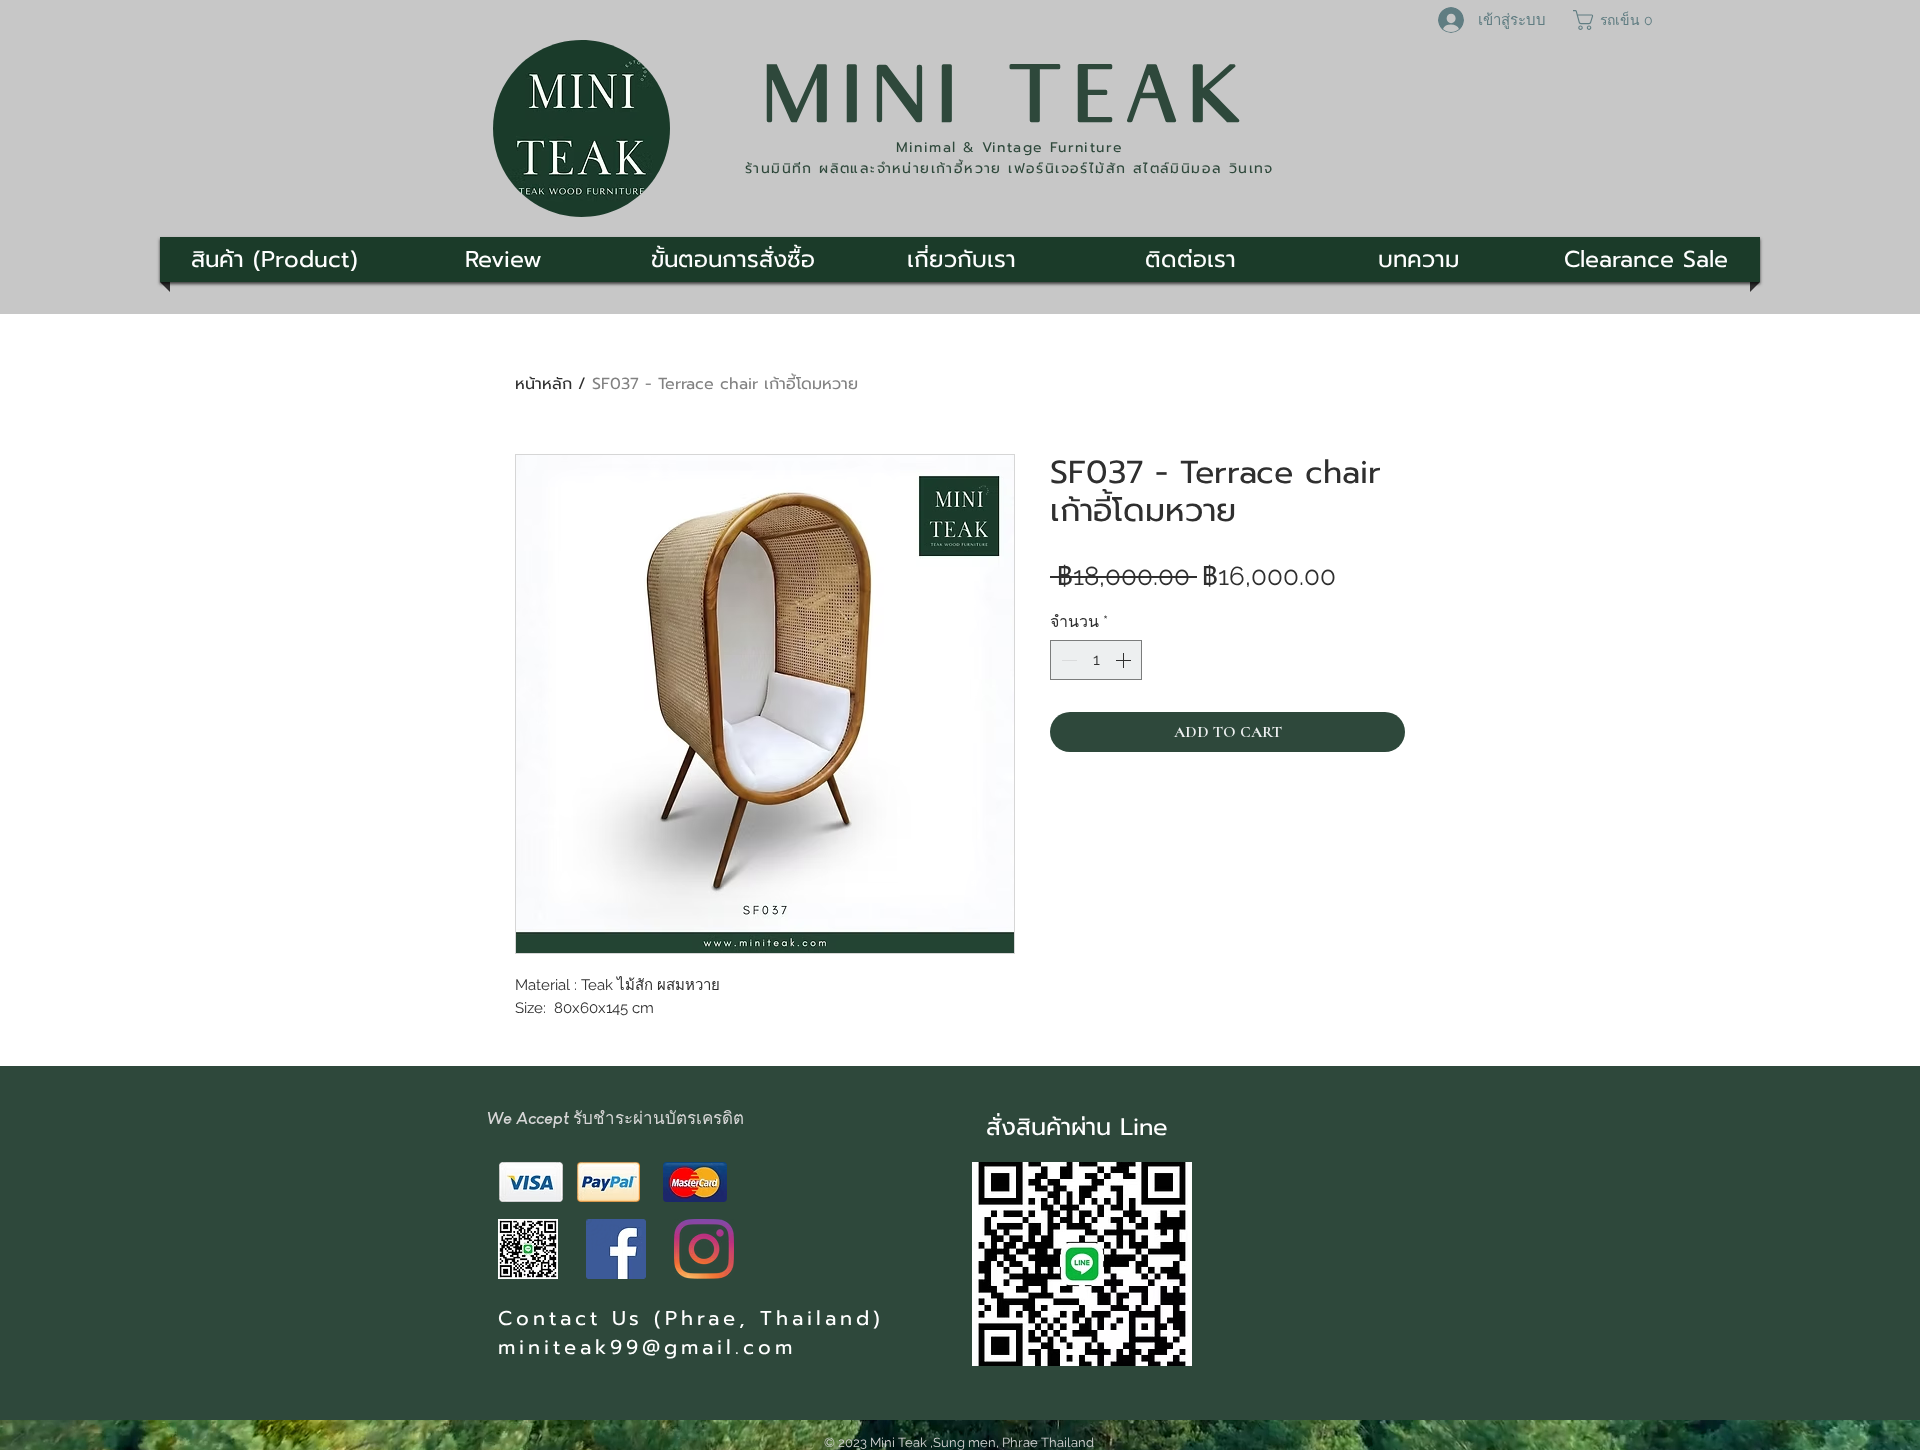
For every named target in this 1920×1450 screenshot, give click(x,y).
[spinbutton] (1096, 660)
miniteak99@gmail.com (647, 1347)
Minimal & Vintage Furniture (1010, 147)
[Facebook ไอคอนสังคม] (616, 1249)
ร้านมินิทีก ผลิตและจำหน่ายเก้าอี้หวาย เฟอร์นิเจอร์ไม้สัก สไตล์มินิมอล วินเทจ (1009, 168)
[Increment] (1125, 660)
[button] (1615, 20)
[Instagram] (704, 1249)
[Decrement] (1067, 660)
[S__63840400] (528, 1249)
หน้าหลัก (543, 384)
